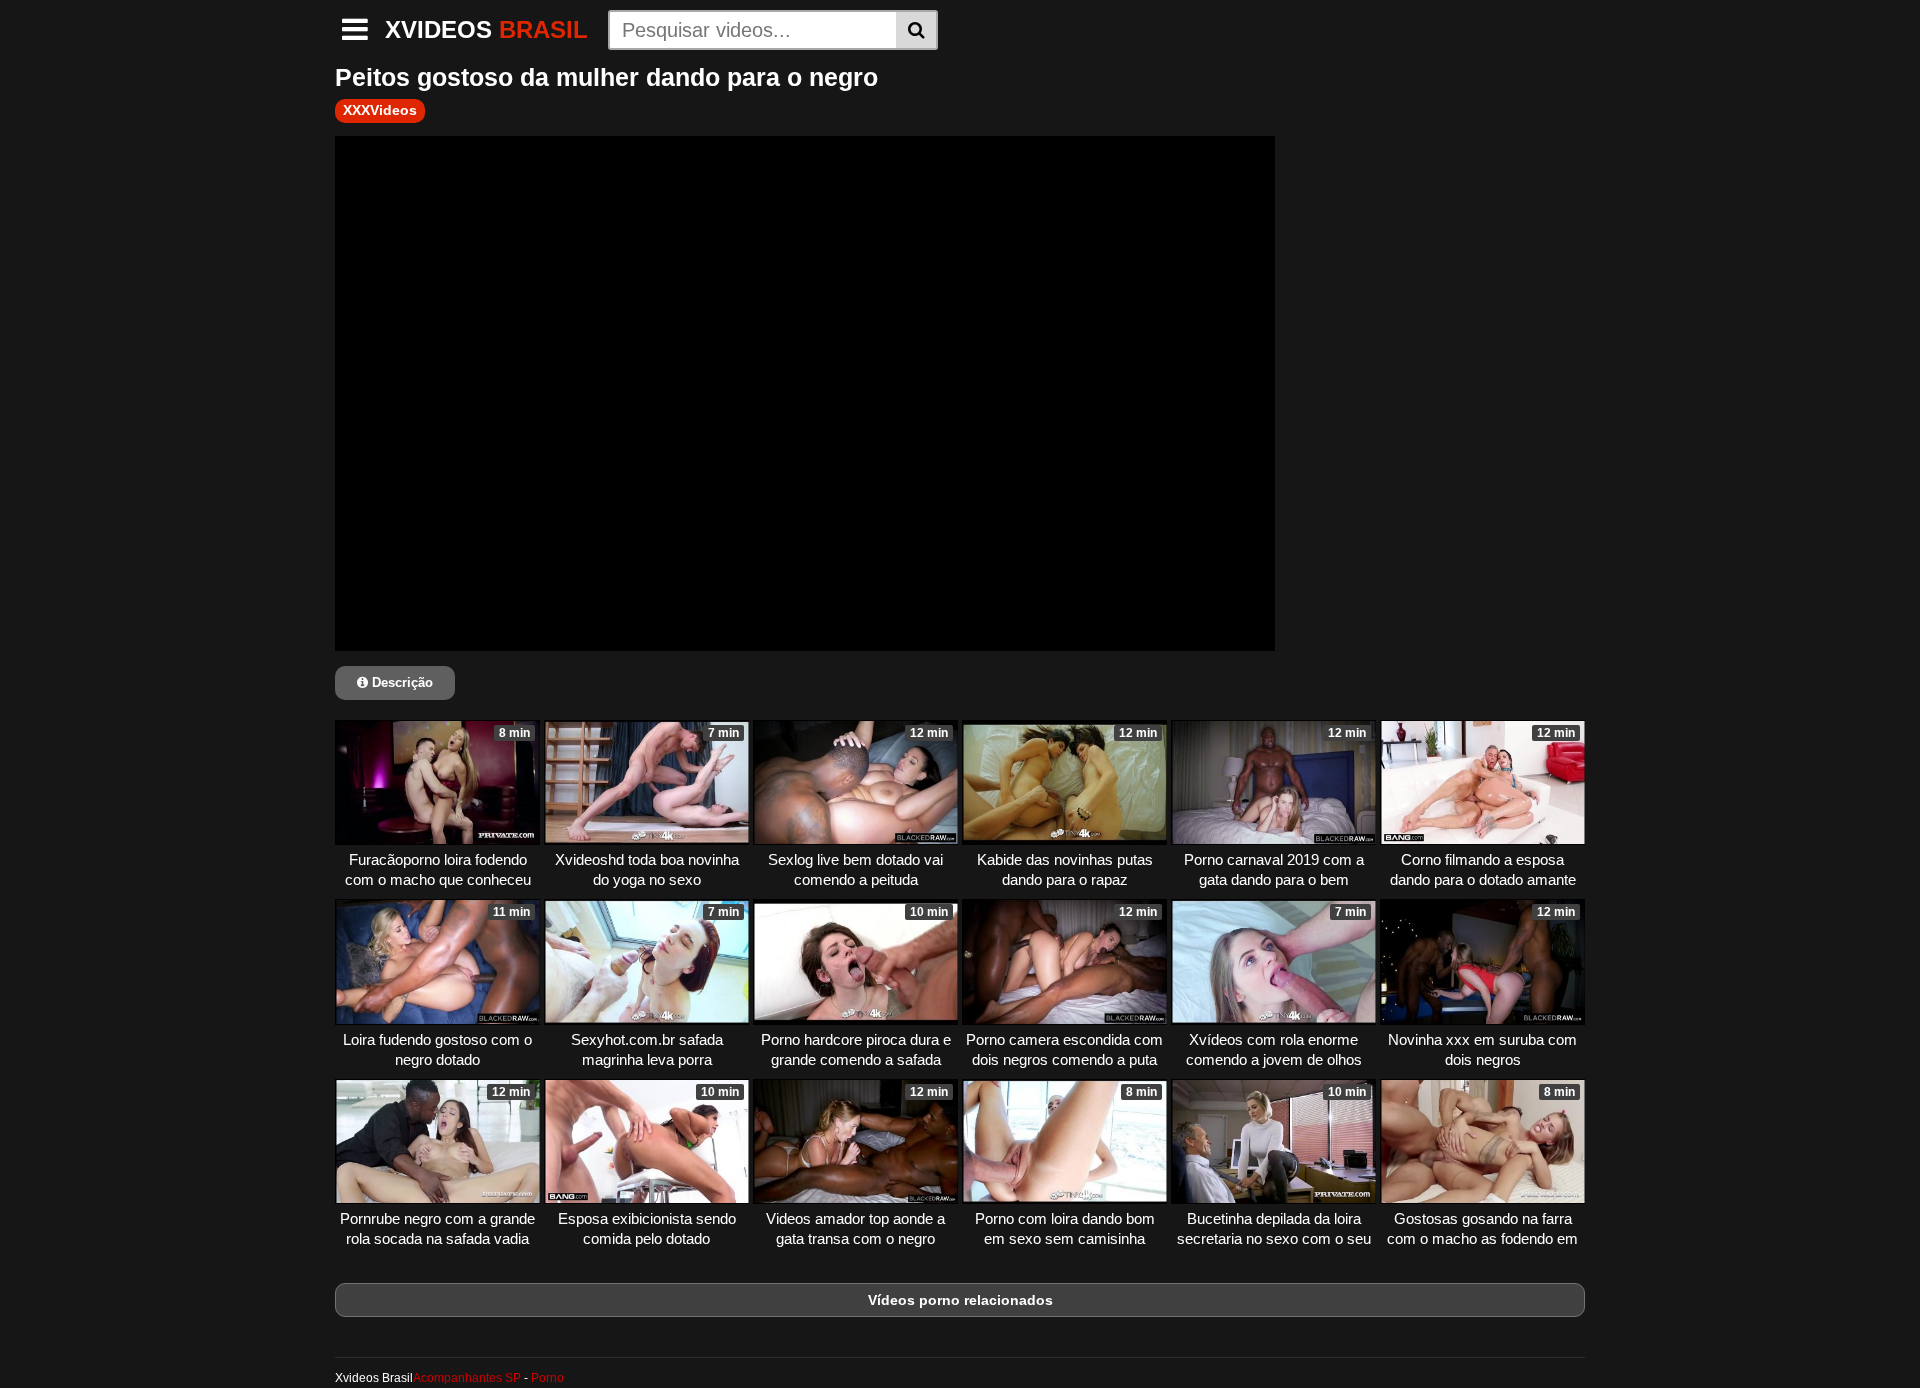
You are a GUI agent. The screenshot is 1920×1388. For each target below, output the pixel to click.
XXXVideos (380, 110)
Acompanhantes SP (467, 1378)
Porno (547, 1378)
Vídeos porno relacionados (960, 1300)
